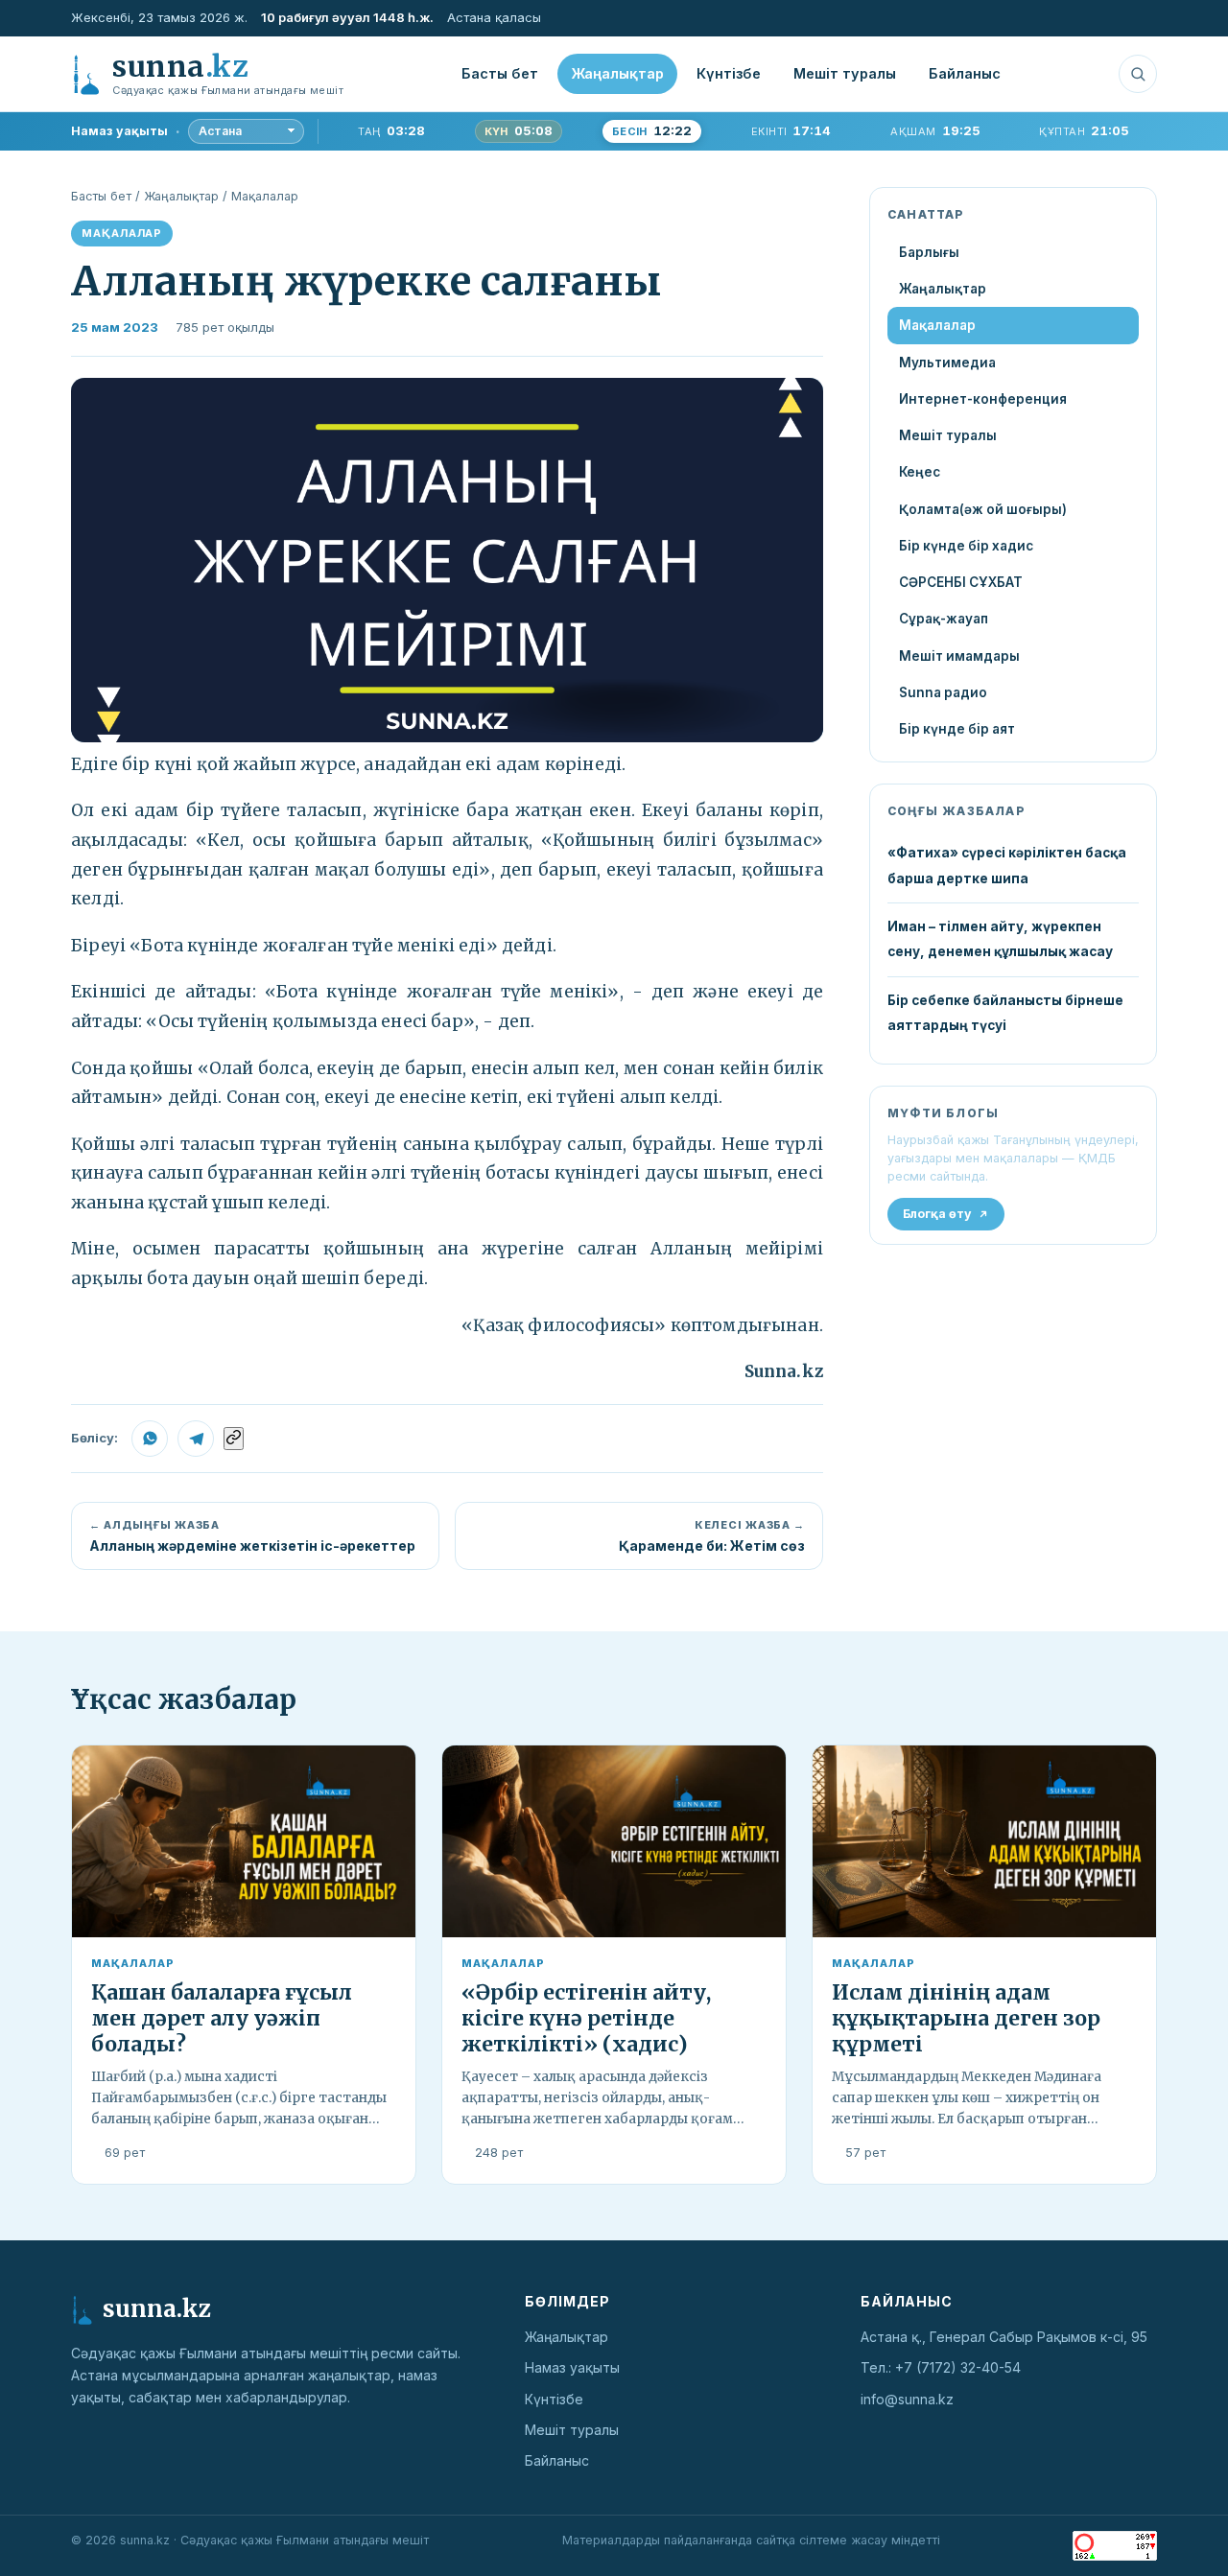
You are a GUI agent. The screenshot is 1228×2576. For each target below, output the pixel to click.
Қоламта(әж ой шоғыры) (983, 509)
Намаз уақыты (572, 2367)
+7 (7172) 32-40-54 (958, 2367)
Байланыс (965, 73)
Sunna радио (943, 692)
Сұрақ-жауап (944, 619)
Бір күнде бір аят (957, 729)
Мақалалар (265, 196)
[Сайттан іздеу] (1138, 74)
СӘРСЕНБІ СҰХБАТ (961, 582)
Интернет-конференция (983, 399)
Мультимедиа (947, 363)
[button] (447, 560)
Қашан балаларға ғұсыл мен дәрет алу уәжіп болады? (222, 2018)
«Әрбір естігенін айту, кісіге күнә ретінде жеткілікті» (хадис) (586, 2018)
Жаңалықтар (617, 73)
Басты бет (500, 73)
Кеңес (920, 472)
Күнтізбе (729, 73)
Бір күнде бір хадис (966, 546)
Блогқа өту (937, 1214)
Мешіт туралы (845, 73)
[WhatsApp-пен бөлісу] (150, 1439)
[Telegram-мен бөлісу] (196, 1439)
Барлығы (929, 252)
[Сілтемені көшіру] (234, 1439)
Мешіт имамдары (959, 656)
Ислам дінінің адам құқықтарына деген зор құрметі (966, 2018)
